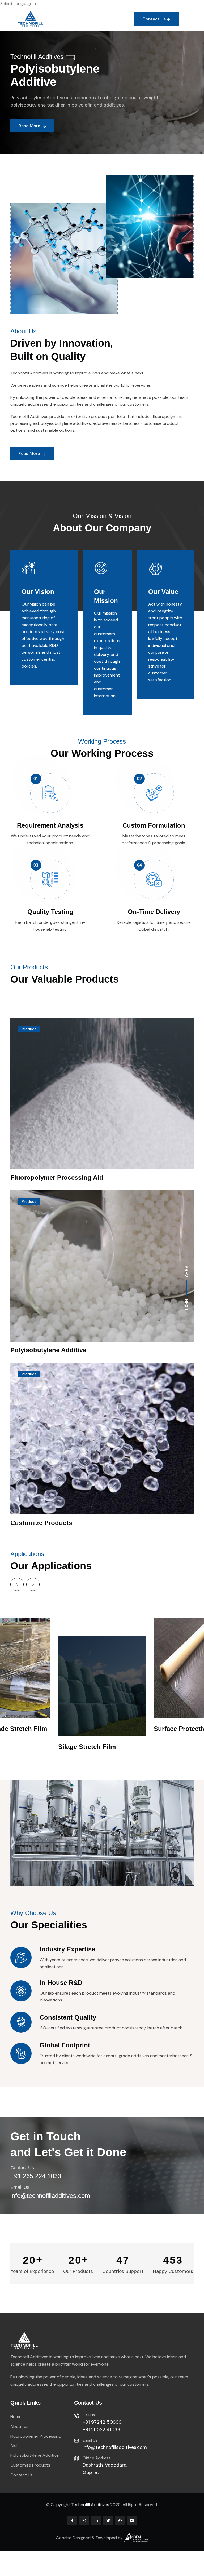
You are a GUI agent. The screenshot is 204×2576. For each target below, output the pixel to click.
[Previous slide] (17, 1584)
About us (19, 2426)
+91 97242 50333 (102, 2422)
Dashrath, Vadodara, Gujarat (105, 2469)
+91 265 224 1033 (36, 2176)
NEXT (186, 1305)
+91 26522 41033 (101, 2429)
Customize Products (41, 1523)
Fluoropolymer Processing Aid (57, 1177)
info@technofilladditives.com (50, 2196)
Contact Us (22, 2475)
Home (16, 2417)
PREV (186, 1271)
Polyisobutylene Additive (48, 1350)
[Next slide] (33, 1584)
